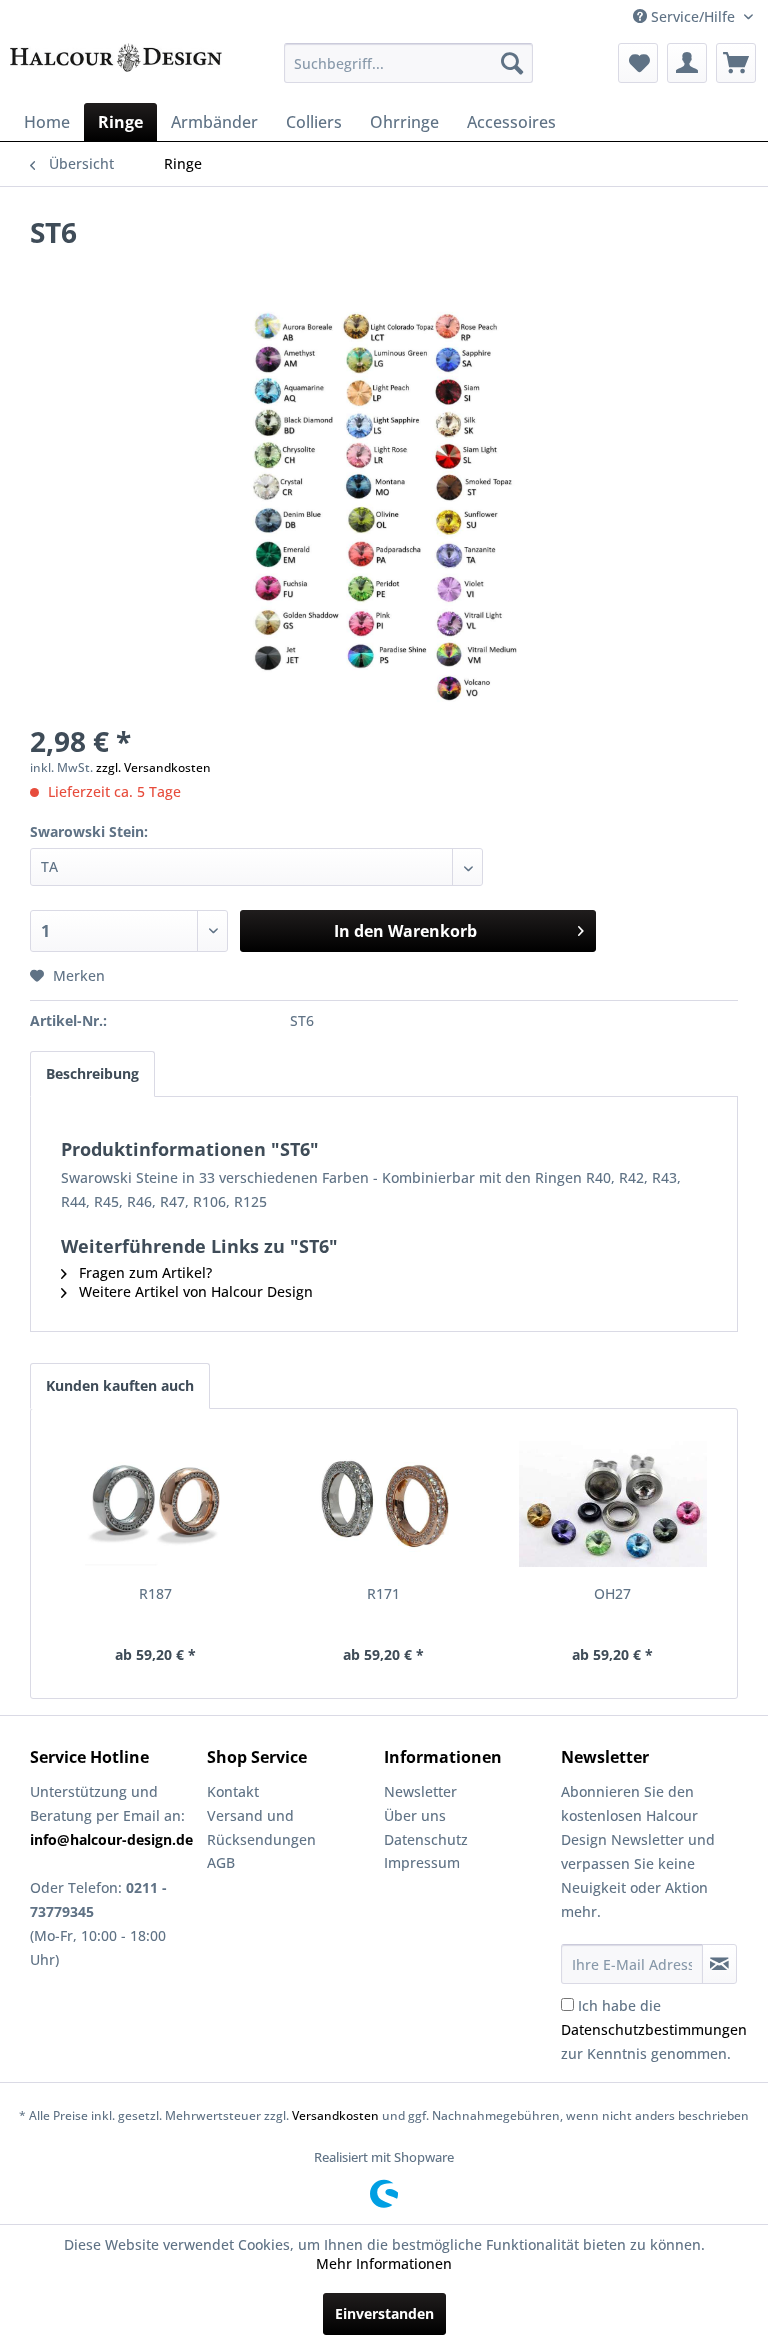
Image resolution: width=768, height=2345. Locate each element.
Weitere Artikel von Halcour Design (194, 1291)
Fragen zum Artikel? (143, 1272)
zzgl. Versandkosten (153, 767)
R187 (155, 1593)
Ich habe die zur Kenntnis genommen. (654, 2029)
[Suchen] (512, 63)
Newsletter (420, 1791)
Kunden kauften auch (120, 1385)
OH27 (612, 1593)
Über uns (415, 1815)
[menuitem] (409, 63)
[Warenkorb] (736, 63)
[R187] (155, 1504)
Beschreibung (92, 1073)
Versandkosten (335, 2115)
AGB (221, 1862)
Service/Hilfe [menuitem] (693, 16)
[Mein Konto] (687, 63)
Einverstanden (384, 2313)
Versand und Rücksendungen (261, 1827)
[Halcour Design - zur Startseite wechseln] (116, 68)
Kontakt (233, 1791)
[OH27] (612, 1504)
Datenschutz (426, 1839)
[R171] (384, 1504)
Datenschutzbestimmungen (654, 2029)
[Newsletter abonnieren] (719, 1964)
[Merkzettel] (638, 63)
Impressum (422, 1862)
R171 (383, 1593)
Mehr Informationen (384, 2263)
